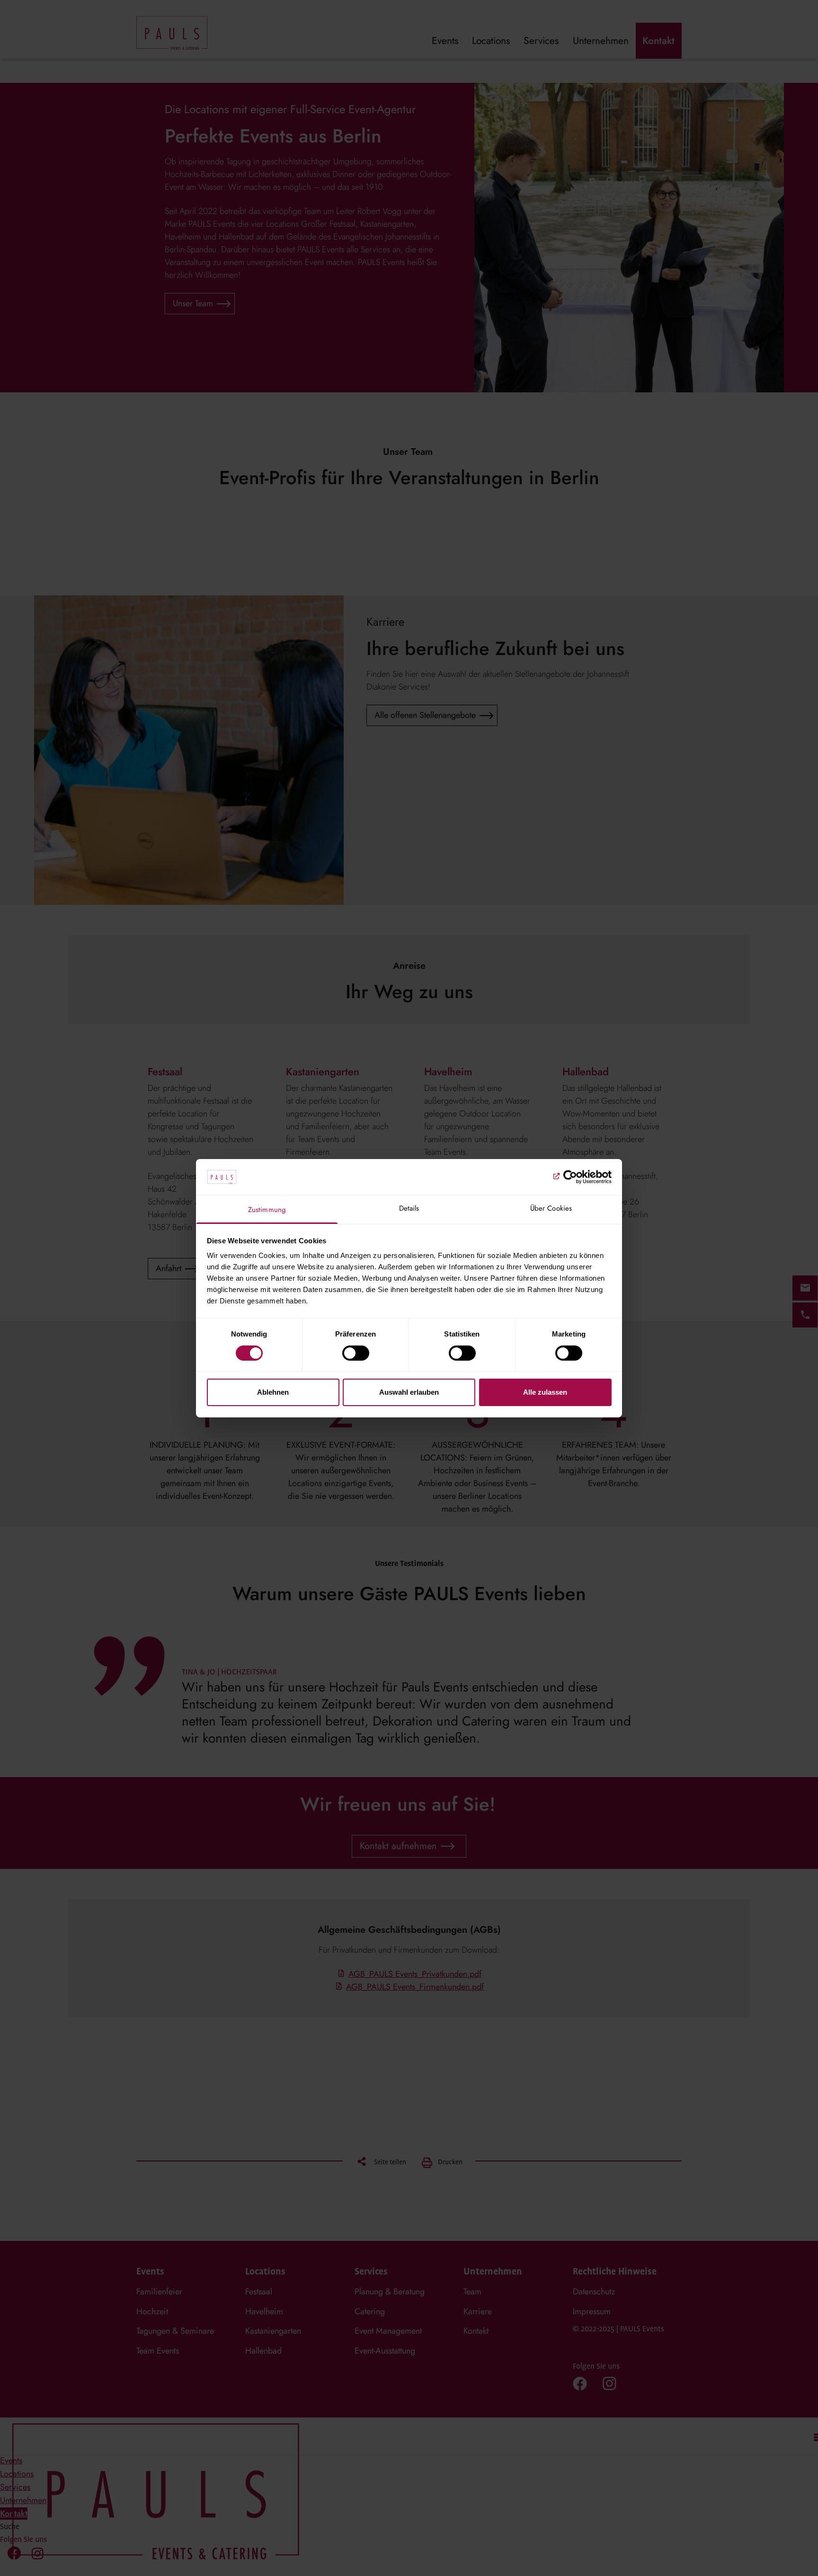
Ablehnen (273, 1392)
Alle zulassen (545, 1392)
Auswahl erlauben (409, 1392)
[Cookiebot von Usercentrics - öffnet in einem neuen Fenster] (570, 1177)
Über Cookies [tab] (551, 1208)
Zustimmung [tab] (267, 1210)
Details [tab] (409, 1208)
